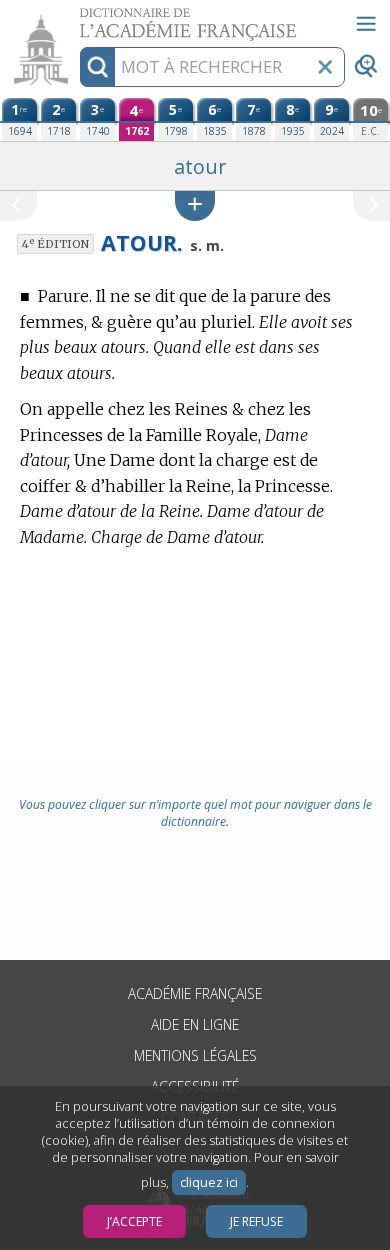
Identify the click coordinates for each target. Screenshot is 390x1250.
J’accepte (134, 1221)
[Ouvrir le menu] (366, 24)
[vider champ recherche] (325, 67)
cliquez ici (209, 1182)
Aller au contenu (77, 17)
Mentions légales (195, 1055)
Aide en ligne (195, 1024)
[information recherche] (97, 67)
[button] (195, 205)
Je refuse (256, 1221)
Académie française (195, 993)
